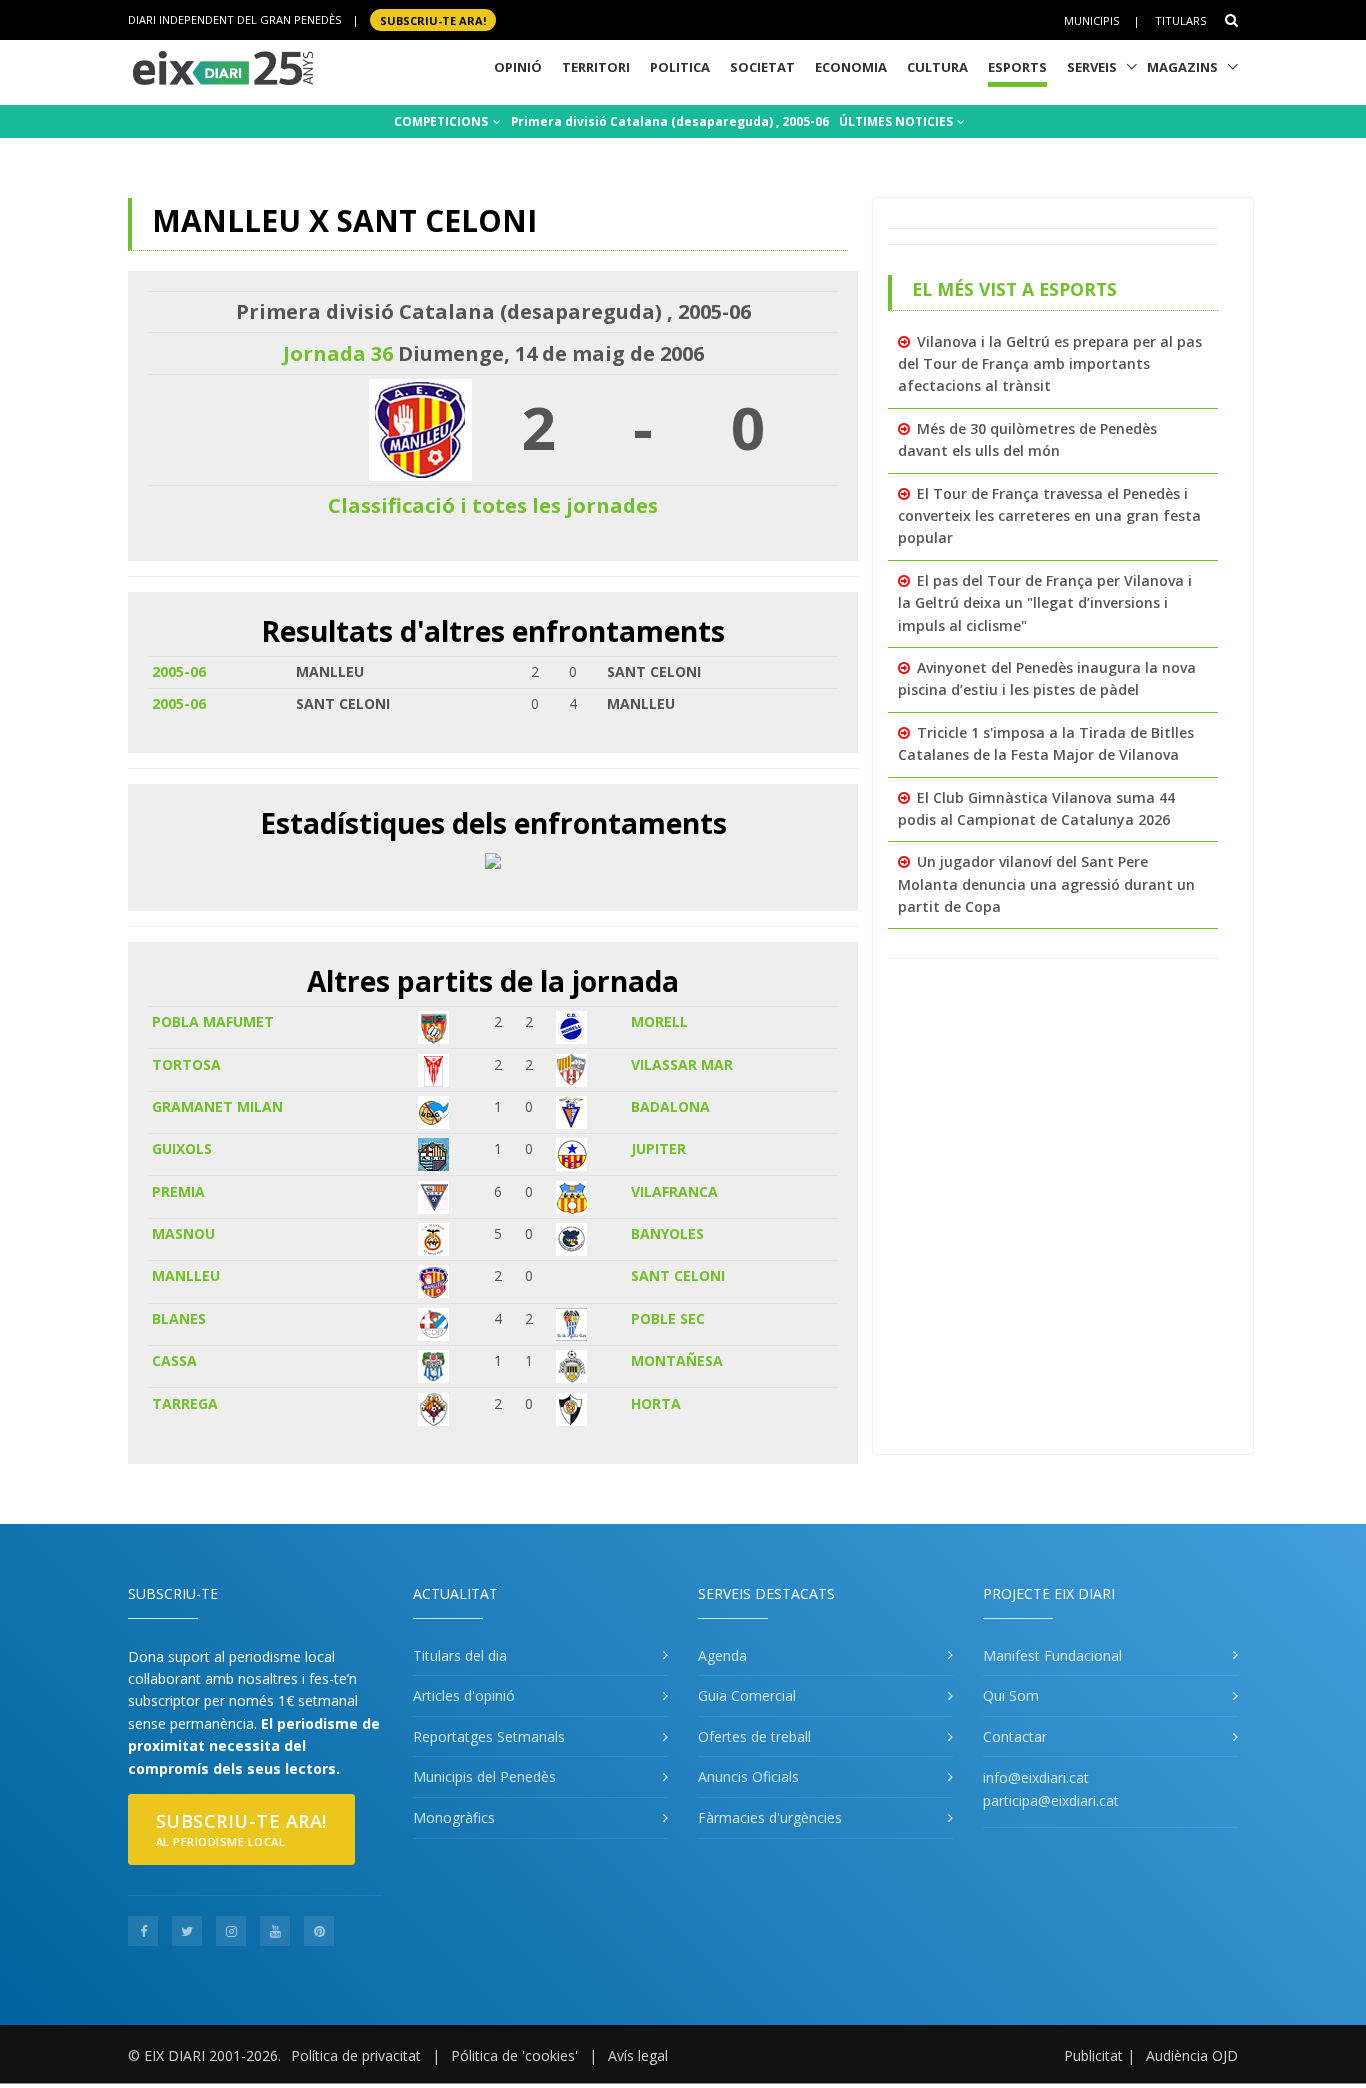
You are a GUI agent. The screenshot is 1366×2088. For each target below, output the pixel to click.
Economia (851, 67)
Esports (1017, 67)
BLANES (179, 1318)
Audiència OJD (1192, 2055)
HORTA (656, 1403)
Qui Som (1011, 1695)
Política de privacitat (356, 2055)
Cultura (937, 67)
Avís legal (638, 2055)
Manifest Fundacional (1052, 1655)
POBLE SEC (668, 1318)
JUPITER (658, 1148)
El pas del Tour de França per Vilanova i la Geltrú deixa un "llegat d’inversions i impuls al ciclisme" (1045, 603)
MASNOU (183, 1233)
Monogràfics (454, 1817)
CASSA (174, 1360)
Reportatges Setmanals (489, 1736)
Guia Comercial (747, 1695)
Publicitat (1093, 2055)
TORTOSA (186, 1064)
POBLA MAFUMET (213, 1021)
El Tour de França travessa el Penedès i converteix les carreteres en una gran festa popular (1049, 516)
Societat (762, 67)
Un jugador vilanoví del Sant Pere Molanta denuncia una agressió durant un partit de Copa (1046, 884)
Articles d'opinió (464, 1695)
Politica (680, 67)
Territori (596, 67)
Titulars (1180, 20)
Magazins (1182, 67)
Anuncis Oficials (748, 1776)
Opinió (518, 67)
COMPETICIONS (442, 121)
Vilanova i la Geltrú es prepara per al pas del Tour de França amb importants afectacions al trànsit (1050, 364)
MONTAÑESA (677, 1360)
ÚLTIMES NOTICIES (897, 121)
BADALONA (670, 1106)
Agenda (722, 1655)
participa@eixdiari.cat (1051, 1800)
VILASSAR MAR (682, 1064)
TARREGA (185, 1403)
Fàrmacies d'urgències (770, 1817)
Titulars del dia (460, 1655)
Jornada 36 (338, 353)
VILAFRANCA (674, 1191)
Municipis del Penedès (484, 1776)
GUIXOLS (182, 1148)
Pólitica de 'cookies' (514, 2055)
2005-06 (179, 671)
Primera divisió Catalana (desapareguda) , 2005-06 (670, 121)
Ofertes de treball (754, 1736)
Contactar (1015, 1736)
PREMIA (178, 1191)
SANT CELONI (678, 1275)
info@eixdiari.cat (1036, 1777)
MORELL (659, 1021)
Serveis (1092, 67)
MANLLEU (186, 1275)
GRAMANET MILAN (217, 1106)
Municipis (1091, 20)
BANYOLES (667, 1233)
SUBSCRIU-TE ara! (433, 19)
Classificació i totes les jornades (493, 505)
